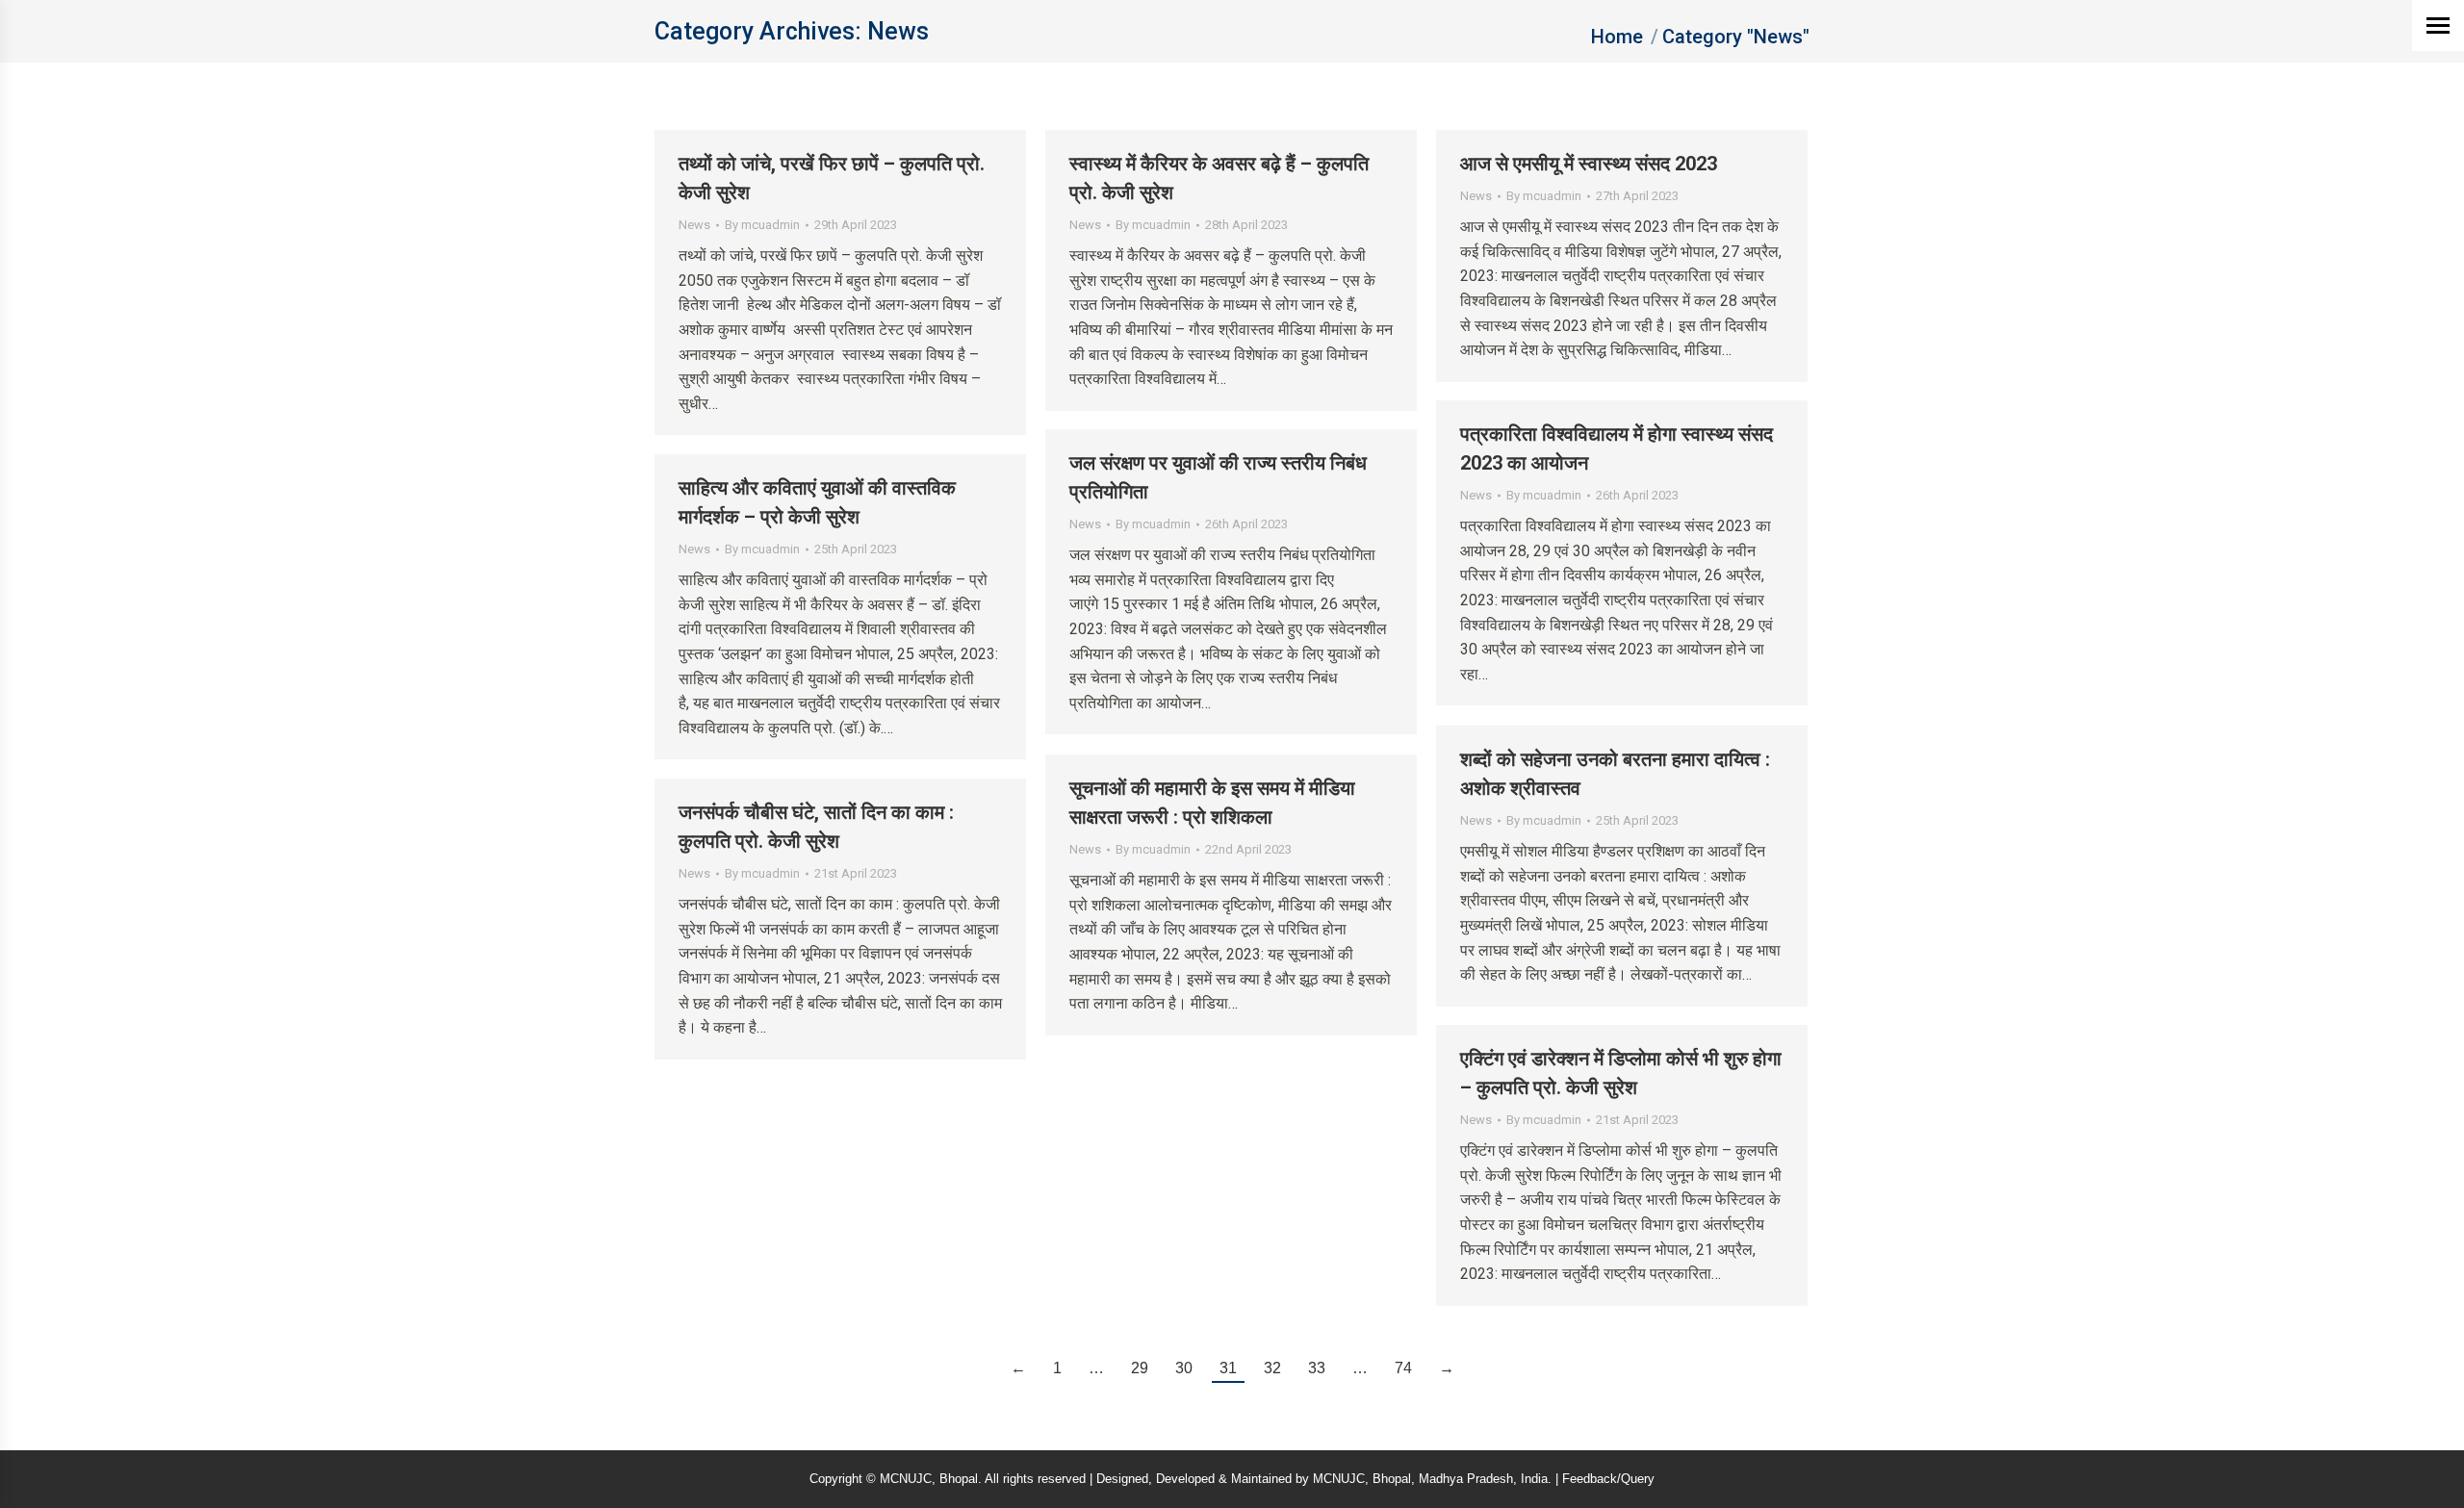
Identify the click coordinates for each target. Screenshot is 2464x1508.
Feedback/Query (1608, 1479)
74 (1403, 1368)
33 (1317, 1368)
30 (1184, 1368)
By (762, 225)
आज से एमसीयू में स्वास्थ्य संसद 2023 (1589, 164)
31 (1228, 1368)
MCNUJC (1339, 1479)
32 (1272, 1368)
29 (1140, 1368)
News (694, 225)
